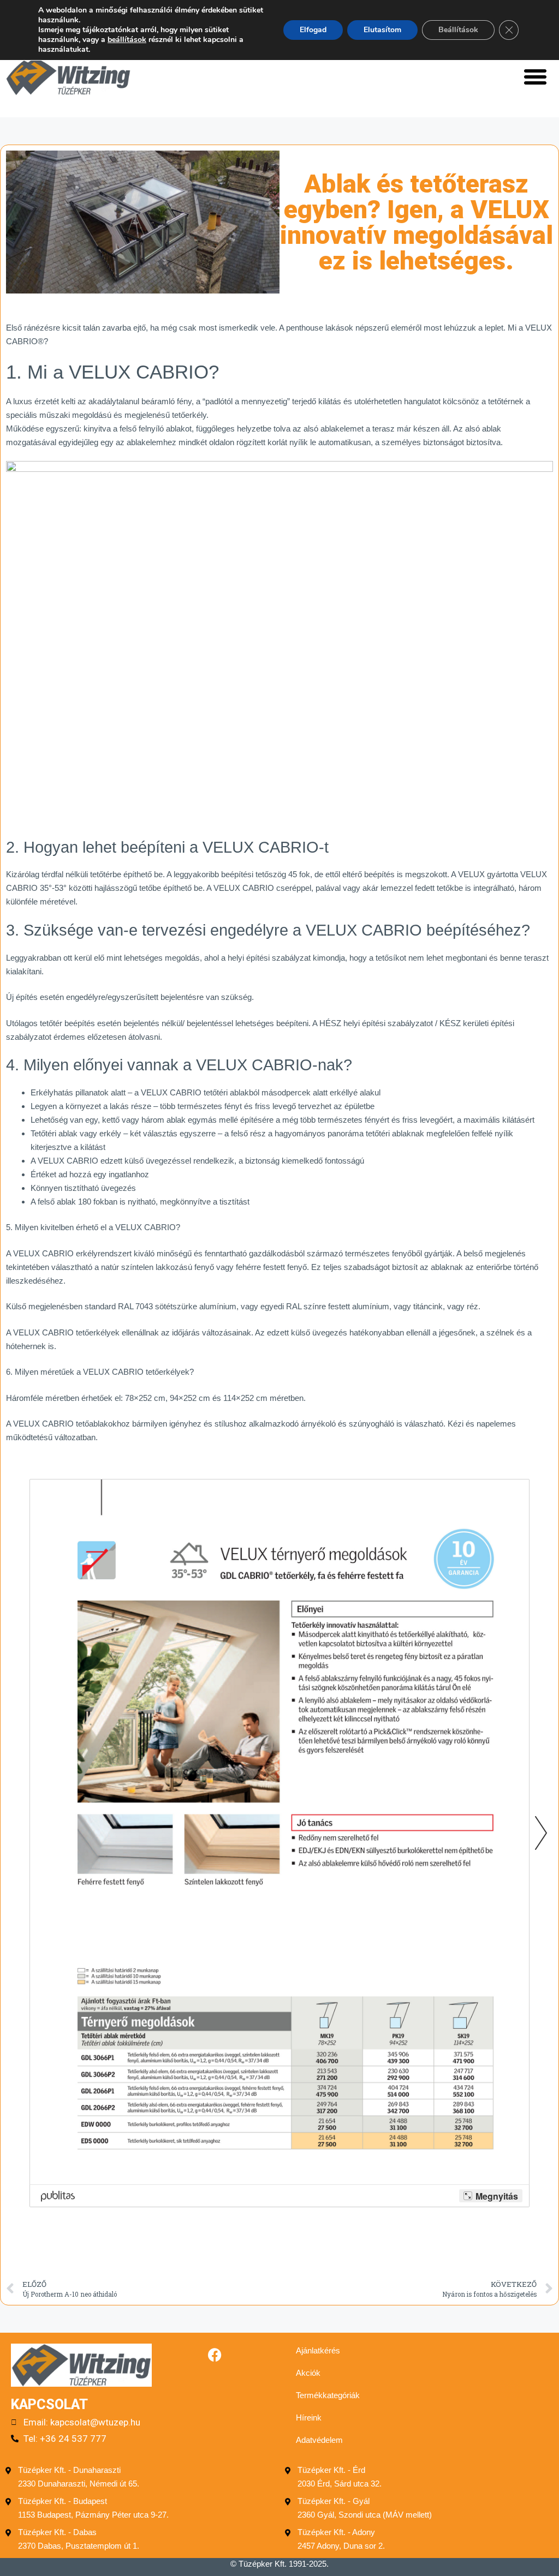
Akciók (308, 2373)
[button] (535, 76)
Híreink (309, 2418)
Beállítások (458, 30)
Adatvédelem (319, 2440)
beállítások (127, 40)
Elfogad (313, 30)
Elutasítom (382, 30)
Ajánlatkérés (318, 2350)
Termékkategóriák (328, 2395)
